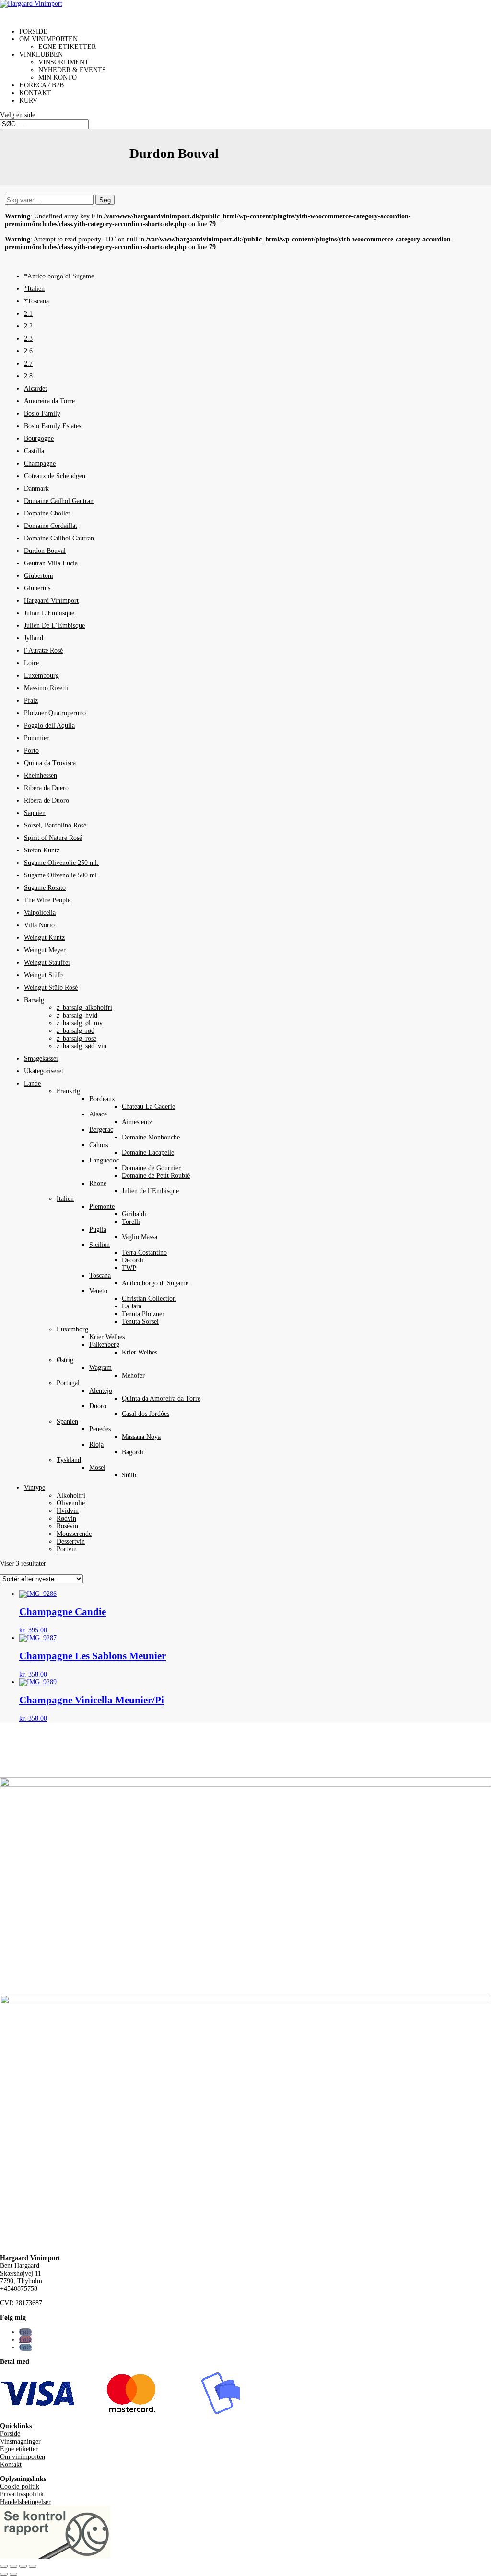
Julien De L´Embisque (54, 626)
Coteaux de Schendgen (55, 476)
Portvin (67, 1549)
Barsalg (34, 1000)
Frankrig (68, 1091)
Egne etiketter (67, 47)
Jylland (34, 638)
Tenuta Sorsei (140, 1322)
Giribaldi (134, 1214)
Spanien (67, 1421)
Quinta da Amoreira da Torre (161, 1398)
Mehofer (133, 1375)
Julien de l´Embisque (150, 1191)
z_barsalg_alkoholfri (84, 1008)
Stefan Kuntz (42, 850)
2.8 (28, 376)
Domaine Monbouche (151, 1137)
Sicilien (99, 1245)
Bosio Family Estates (53, 426)
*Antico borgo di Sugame (59, 276)
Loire (31, 663)
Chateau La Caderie (148, 1107)
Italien (65, 1199)
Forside (10, 2434)
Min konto (58, 78)
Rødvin (66, 1518)
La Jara (132, 1306)
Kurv (28, 101)
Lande (32, 1084)
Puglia (98, 1229)
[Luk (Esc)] (33, 2566)
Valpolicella (40, 913)
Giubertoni (39, 576)
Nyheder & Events (72, 70)
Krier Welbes (107, 1337)
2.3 (28, 339)
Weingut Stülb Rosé (51, 988)
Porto (31, 750)
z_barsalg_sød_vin (82, 1046)
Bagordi (133, 1452)
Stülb (129, 1475)
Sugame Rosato (45, 888)
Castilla (34, 451)
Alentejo (101, 1391)
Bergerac (101, 1130)
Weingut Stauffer (47, 963)
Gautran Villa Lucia (51, 563)
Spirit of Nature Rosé (53, 838)
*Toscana (36, 301)
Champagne (40, 463)
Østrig (65, 1360)
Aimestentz (137, 1122)
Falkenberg (104, 1345)
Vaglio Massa (140, 1237)
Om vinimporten (23, 2457)
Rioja (96, 1444)
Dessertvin (71, 1541)
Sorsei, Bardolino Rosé (55, 825)
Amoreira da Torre (49, 401)
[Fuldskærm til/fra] (13, 2566)
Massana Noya (141, 1437)
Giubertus (37, 588)
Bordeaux (102, 1099)
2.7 (28, 364)
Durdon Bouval (45, 551)
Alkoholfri (71, 1495)
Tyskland (69, 1460)
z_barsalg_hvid (77, 1015)
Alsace (98, 1114)
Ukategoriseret (44, 1071)
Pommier (36, 738)
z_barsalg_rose (76, 1038)
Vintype (35, 1488)
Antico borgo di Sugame (155, 1283)
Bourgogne (39, 438)
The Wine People (47, 900)
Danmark (36, 488)
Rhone (98, 1183)
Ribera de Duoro (47, 800)
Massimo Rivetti (46, 688)
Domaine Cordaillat (51, 526)
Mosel (97, 1468)
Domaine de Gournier (151, 1168)
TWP (129, 1268)
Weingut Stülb (43, 975)
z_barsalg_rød (76, 1031)
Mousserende (74, 1534)
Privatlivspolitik (22, 2494)
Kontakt (11, 2464)
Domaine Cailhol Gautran (59, 501)
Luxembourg (41, 676)
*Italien (34, 289)
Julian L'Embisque (49, 613)
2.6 (28, 351)
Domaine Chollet (47, 513)
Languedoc (104, 1160)
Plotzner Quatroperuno (55, 713)
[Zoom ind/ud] (4, 2566)
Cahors (99, 1145)
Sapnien (35, 813)
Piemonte (102, 1206)
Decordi (133, 1260)
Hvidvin (68, 1511)
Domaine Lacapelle (148, 1153)
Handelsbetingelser (25, 2502)
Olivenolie (71, 1503)
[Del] (23, 2566)
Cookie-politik (20, 2486)
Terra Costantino (144, 1252)
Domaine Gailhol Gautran (59, 538)
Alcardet (35, 389)
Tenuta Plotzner (143, 1314)
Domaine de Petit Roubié (156, 1176)
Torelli (131, 1222)
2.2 (28, 326)
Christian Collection (149, 1299)
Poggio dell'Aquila (49, 725)
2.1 (28, 314)
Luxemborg (72, 1329)
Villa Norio (39, 925)
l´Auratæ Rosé (43, 651)
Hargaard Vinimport (51, 601)
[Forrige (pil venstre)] (4, 2574)
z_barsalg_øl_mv (80, 1023)
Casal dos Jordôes (146, 1414)
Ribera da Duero (46, 788)
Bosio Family (42, 413)
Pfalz (31, 701)
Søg (105, 200)
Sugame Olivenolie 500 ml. (61, 875)
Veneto (98, 1291)
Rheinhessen (41, 775)
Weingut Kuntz (44, 938)
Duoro (98, 1406)
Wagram (100, 1368)
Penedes (100, 1429)
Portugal (68, 1383)
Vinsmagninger (20, 2441)
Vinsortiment (64, 62)
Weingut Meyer (45, 950)
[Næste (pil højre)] (13, 2574)
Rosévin (67, 1526)
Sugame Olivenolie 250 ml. (61, 863)
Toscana (100, 1276)
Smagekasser (41, 1059)
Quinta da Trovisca (50, 763)
